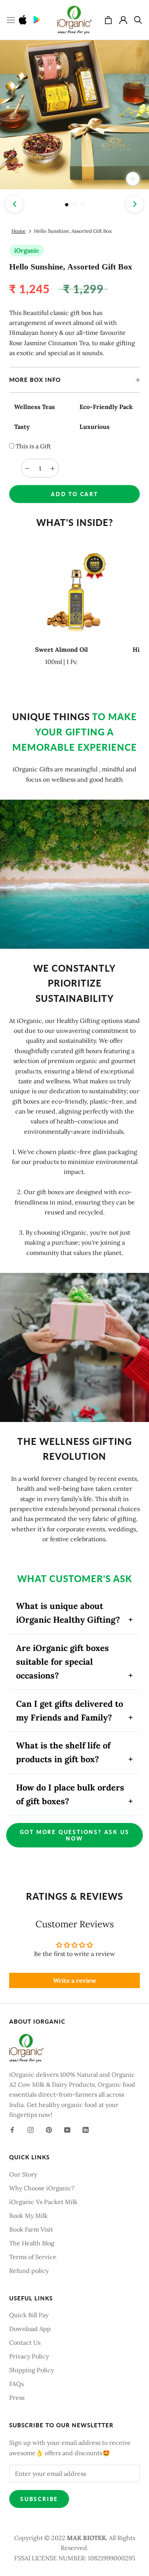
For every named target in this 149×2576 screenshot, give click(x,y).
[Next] (135, 204)
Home (19, 231)
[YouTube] (67, 2129)
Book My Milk (28, 2216)
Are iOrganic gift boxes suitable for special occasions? (62, 1662)
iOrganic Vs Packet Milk (43, 2202)
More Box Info (35, 380)
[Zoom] (133, 179)
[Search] (138, 20)
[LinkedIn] (86, 2129)
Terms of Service (33, 2257)
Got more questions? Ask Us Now (75, 1835)
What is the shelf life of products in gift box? (63, 1752)
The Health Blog (32, 2243)
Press (17, 2397)
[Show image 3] (83, 205)
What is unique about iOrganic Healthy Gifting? (68, 1613)
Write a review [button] (75, 1980)
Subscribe (39, 2499)
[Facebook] (12, 2129)
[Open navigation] (11, 20)
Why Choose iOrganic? (42, 2188)
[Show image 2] (75, 205)
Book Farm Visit (31, 2229)
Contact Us (25, 2342)
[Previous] (14, 204)
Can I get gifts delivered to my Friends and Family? (70, 1711)
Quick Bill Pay (29, 2315)
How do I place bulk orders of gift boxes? (70, 1794)
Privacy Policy (29, 2356)
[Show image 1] (67, 205)
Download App (30, 2329)
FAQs (16, 2384)
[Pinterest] (49, 2129)
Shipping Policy (32, 2370)
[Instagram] (31, 2129)
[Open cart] (108, 20)
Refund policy (29, 2271)
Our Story (23, 2174)
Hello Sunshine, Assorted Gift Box (73, 231)
